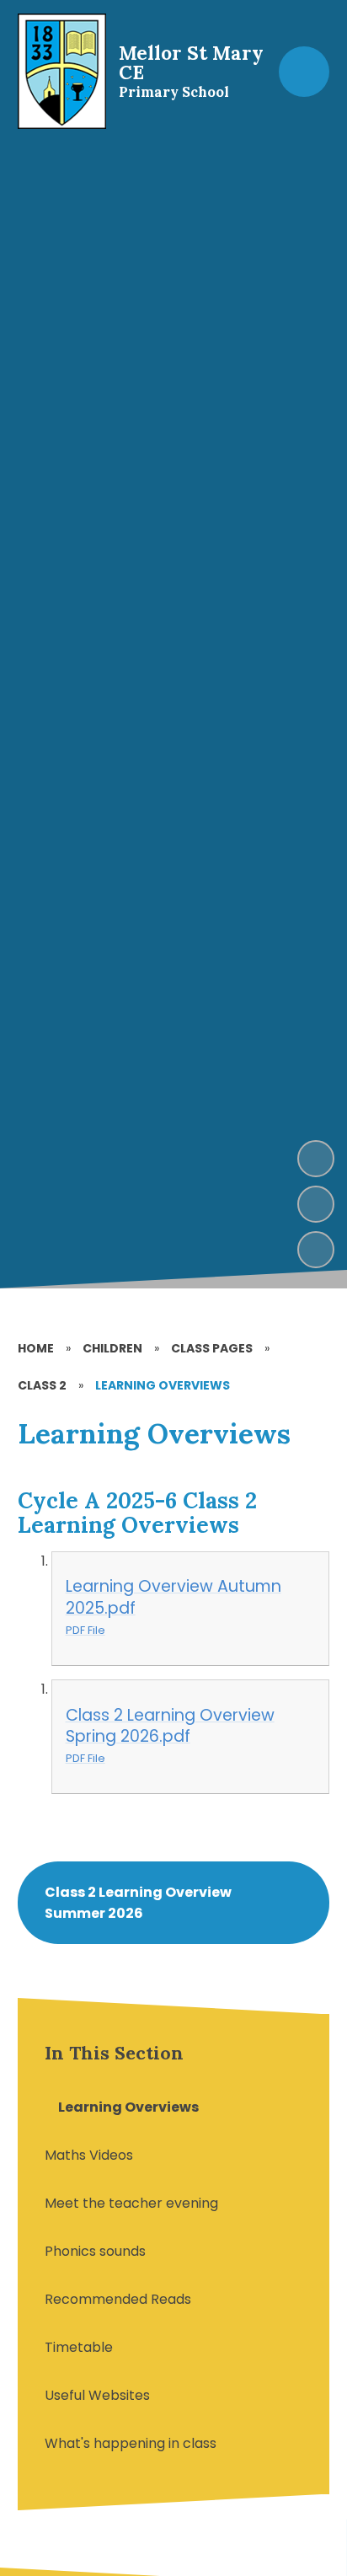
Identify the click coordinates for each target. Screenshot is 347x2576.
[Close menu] (304, 72)
